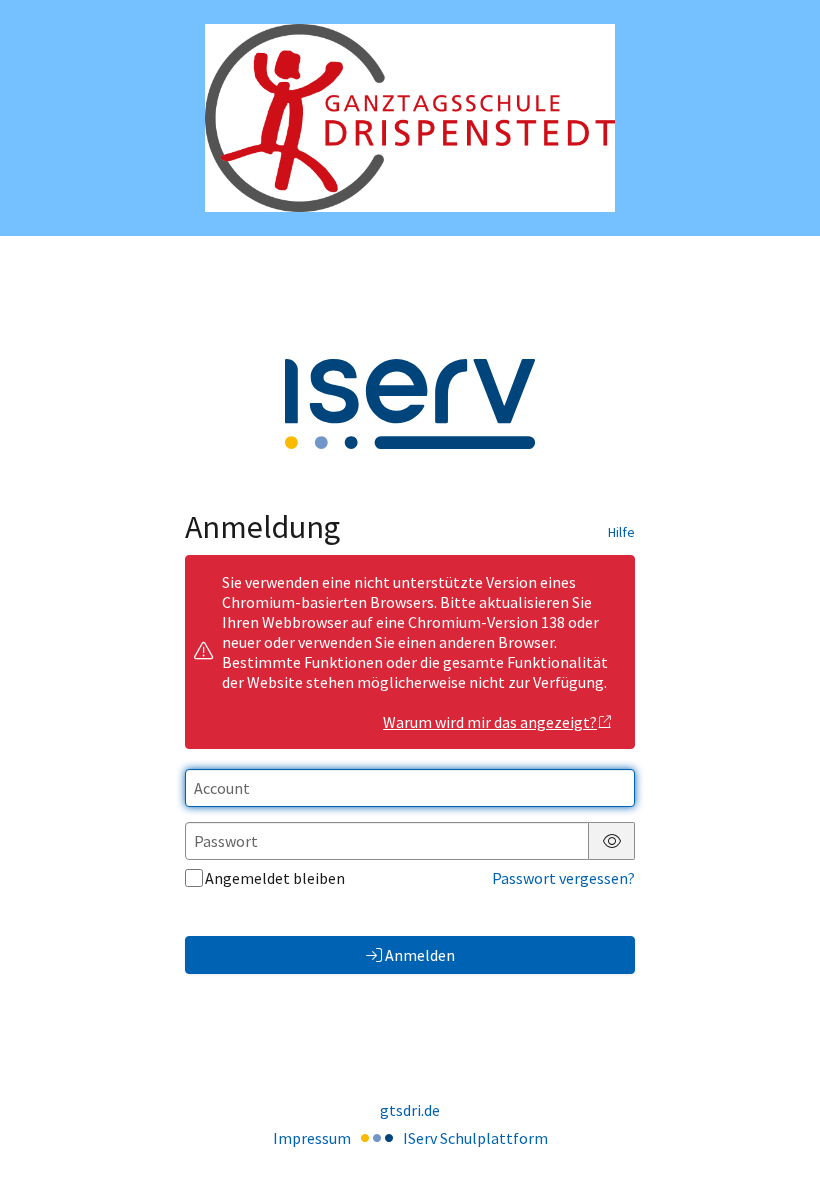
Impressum (312, 1138)
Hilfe (621, 532)
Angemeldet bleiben (275, 878)
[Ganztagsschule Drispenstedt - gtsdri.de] (410, 118)
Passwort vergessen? (563, 878)
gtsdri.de (410, 1110)
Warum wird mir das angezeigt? (490, 722)
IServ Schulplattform (475, 1138)
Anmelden (420, 955)
